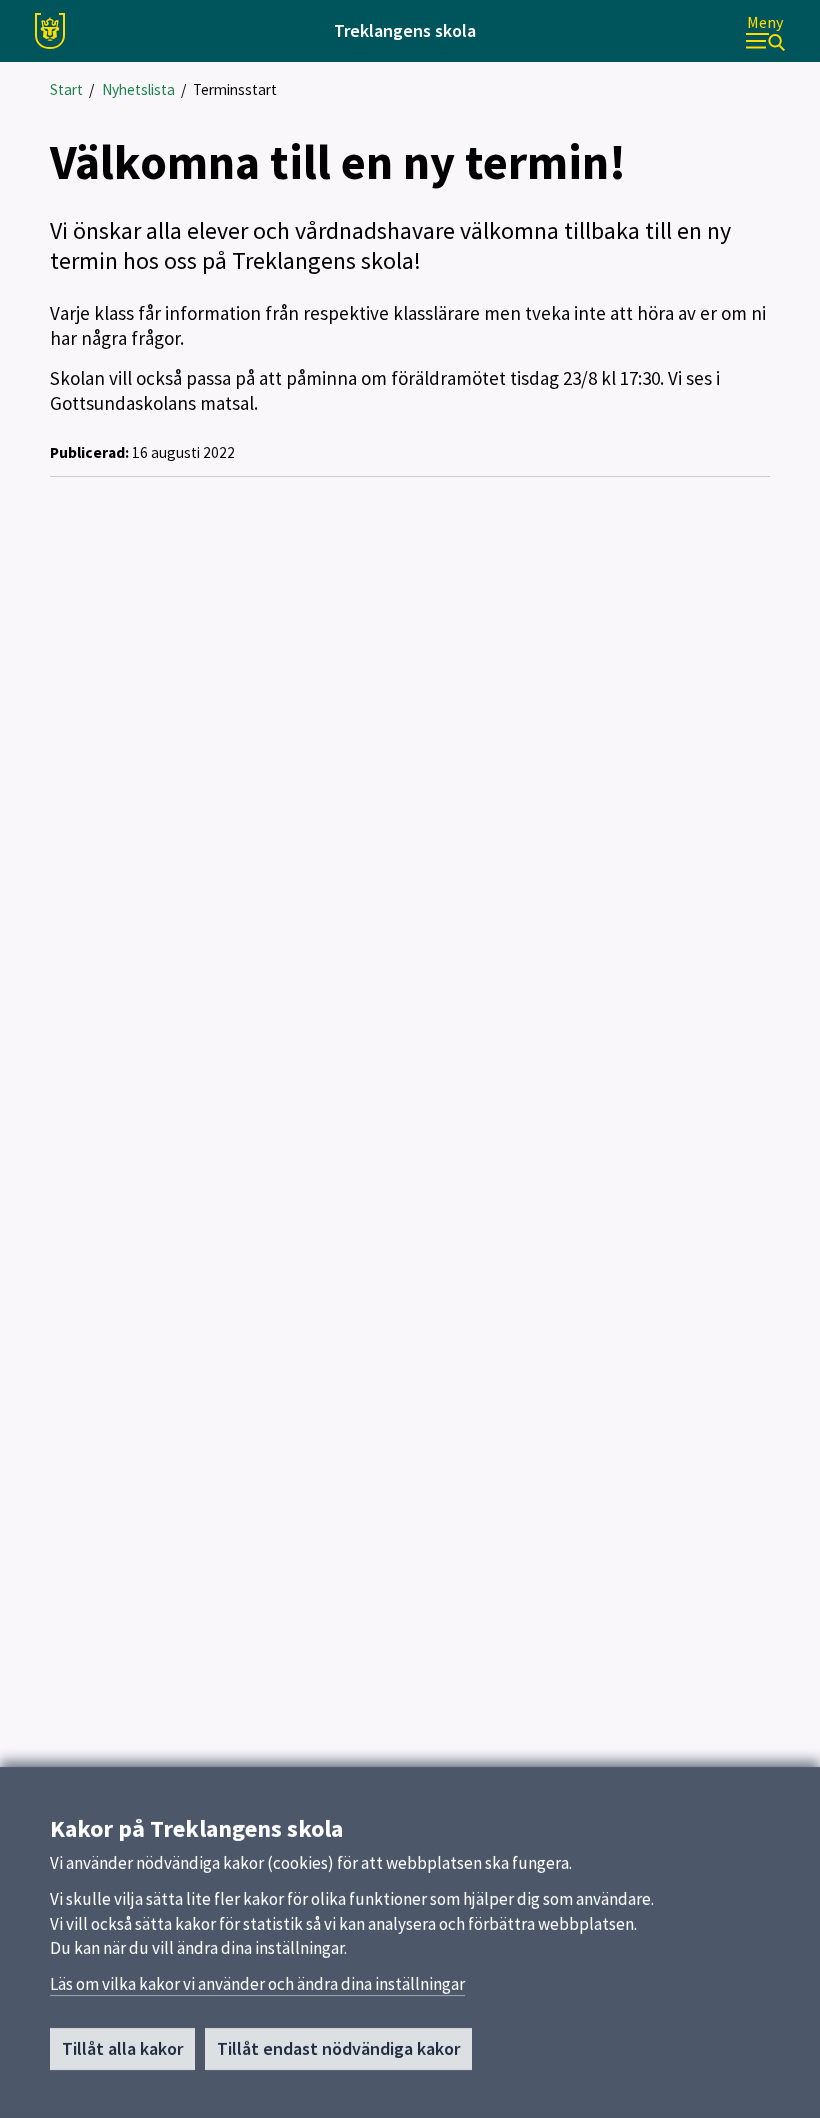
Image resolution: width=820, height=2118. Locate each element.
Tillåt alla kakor (122, 2048)
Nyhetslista (138, 89)
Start (66, 89)
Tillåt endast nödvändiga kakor (338, 2048)
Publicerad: (89, 452)
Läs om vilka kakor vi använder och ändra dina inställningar (257, 1984)
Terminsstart (235, 89)
